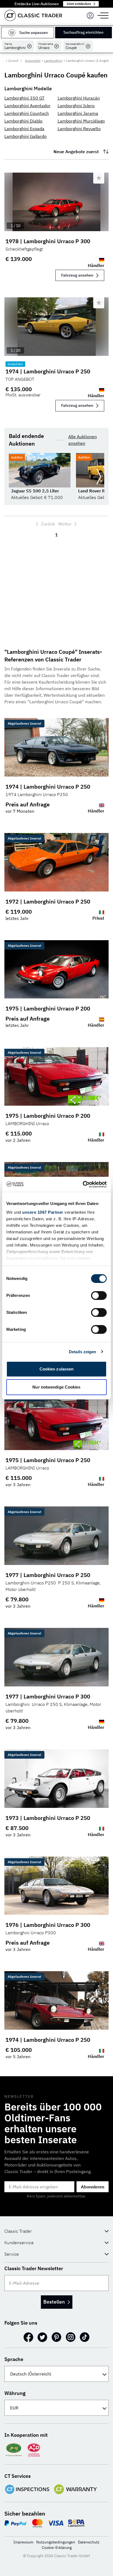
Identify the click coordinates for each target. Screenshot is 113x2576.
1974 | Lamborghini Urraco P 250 (48, 371)
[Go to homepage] (33, 15)
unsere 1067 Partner (43, 1212)
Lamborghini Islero (76, 106)
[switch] (99, 1296)
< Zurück (12, 61)
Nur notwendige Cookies (56, 1387)
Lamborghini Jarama (78, 113)
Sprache (14, 2359)
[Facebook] (28, 2337)
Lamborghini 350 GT (24, 98)
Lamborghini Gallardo (26, 136)
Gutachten (15, 364)
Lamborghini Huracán (79, 98)
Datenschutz (89, 2542)
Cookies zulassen (57, 1369)
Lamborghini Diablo (23, 121)
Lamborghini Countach (27, 113)
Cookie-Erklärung (57, 2548)
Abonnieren (93, 2187)
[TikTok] (85, 2337)
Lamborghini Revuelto (79, 129)
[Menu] (90, 16)
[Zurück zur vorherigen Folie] (14, 477)
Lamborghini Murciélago (81, 121)
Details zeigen (82, 1352)
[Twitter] (42, 2337)
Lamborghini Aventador (27, 106)
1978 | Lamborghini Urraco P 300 (48, 241)
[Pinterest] (56, 2337)
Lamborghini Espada (24, 129)
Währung (15, 2393)
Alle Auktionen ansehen (83, 440)
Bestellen (54, 2302)
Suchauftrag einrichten (83, 32)
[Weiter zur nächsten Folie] (99, 477)
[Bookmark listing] (99, 178)
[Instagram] (71, 2337)
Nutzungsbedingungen (56, 2542)
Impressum (23, 2542)
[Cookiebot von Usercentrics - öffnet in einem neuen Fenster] (83, 1184)
